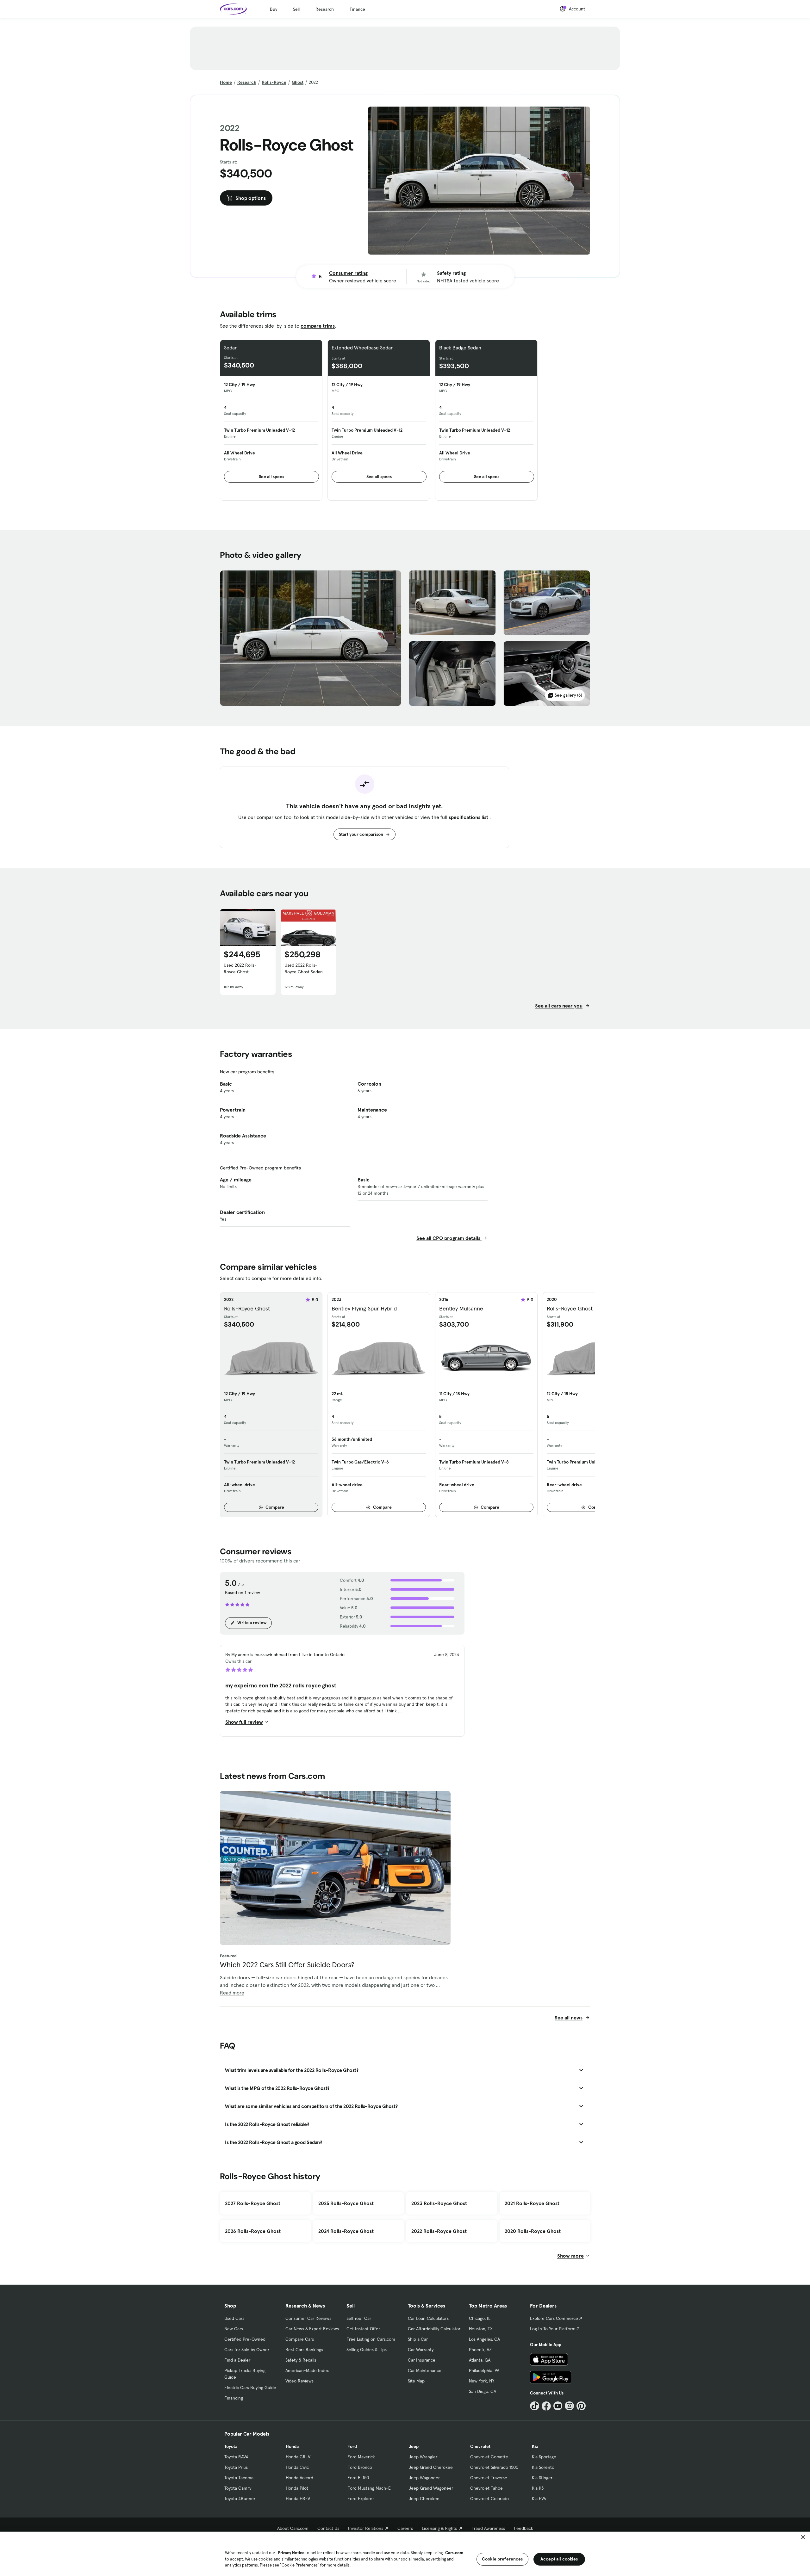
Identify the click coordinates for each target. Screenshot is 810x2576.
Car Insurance (422, 2360)
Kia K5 (538, 2488)
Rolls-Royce (274, 82)
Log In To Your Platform (553, 2329)
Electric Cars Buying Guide (250, 2388)
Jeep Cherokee (424, 2499)
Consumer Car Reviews (308, 2318)
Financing (234, 2398)
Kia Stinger (542, 2478)
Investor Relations (366, 2528)
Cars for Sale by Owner (247, 2350)
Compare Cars (300, 2339)
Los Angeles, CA (484, 2339)
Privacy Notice (291, 2553)
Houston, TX (481, 2329)
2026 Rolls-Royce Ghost (253, 2231)
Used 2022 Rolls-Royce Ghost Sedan (304, 968)
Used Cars (234, 2318)
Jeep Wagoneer (424, 2478)
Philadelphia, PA (484, 2370)
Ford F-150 (358, 2478)
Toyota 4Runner (240, 2499)
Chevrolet (480, 2446)
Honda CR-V (298, 2457)
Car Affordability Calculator (434, 2329)
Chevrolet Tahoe (486, 2488)
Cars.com (454, 2553)
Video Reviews (299, 2381)
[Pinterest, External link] (581, 2406)
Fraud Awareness (488, 2528)
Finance (357, 9)
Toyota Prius (236, 2467)
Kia (535, 2446)
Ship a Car (418, 2339)
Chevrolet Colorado (489, 2499)
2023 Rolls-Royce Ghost (439, 2203)
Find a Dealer (237, 2360)
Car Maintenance (425, 2370)
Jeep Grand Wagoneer (431, 2488)
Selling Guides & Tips (367, 2350)
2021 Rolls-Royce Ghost (532, 2203)
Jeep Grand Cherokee (431, 2467)
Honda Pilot (297, 2488)
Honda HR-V (298, 2499)
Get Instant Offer (363, 2329)
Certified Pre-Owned (245, 2339)
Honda (292, 2446)
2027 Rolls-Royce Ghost (253, 2203)
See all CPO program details (449, 1238)
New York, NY (482, 2381)
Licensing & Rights (439, 2528)
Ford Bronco (360, 2467)
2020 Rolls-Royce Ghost (533, 2231)
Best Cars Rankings (304, 2350)
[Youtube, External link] (558, 2406)
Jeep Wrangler (423, 2457)
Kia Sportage (544, 2457)
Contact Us (328, 2528)
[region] (405, 2553)
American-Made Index (307, 2370)
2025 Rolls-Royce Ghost (346, 2203)
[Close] (803, 2537)
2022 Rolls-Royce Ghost (439, 2231)
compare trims (318, 326)
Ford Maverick (361, 2457)
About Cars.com (293, 2528)
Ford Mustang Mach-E (369, 2488)
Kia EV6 (539, 2499)
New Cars (234, 2329)
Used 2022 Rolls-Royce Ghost (240, 968)
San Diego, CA (483, 2391)
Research (325, 9)
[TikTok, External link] (535, 2406)
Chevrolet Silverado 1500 (494, 2467)
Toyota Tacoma (239, 2478)
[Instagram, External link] (569, 2406)
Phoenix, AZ (480, 2350)
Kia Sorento (543, 2467)
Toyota (231, 2446)
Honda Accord (299, 2478)
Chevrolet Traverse (489, 2478)
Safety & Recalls (301, 2360)
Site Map (416, 2381)
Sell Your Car (359, 2318)
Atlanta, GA (480, 2360)
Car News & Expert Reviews (312, 2329)
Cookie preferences (502, 2559)
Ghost (298, 82)
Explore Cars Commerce (554, 2318)
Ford (352, 2446)
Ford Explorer (361, 2499)
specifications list (469, 817)
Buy (274, 9)
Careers (405, 2528)
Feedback (523, 2528)
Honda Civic (297, 2467)
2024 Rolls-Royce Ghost (346, 2231)
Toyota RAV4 (236, 2457)
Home (226, 82)
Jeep (414, 2446)
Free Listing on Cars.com (371, 2339)
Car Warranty (421, 2350)
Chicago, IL (480, 2318)
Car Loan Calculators (428, 2318)
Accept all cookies (559, 2559)
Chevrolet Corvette (489, 2457)
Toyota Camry (238, 2488)
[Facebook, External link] (546, 2406)
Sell (296, 9)
